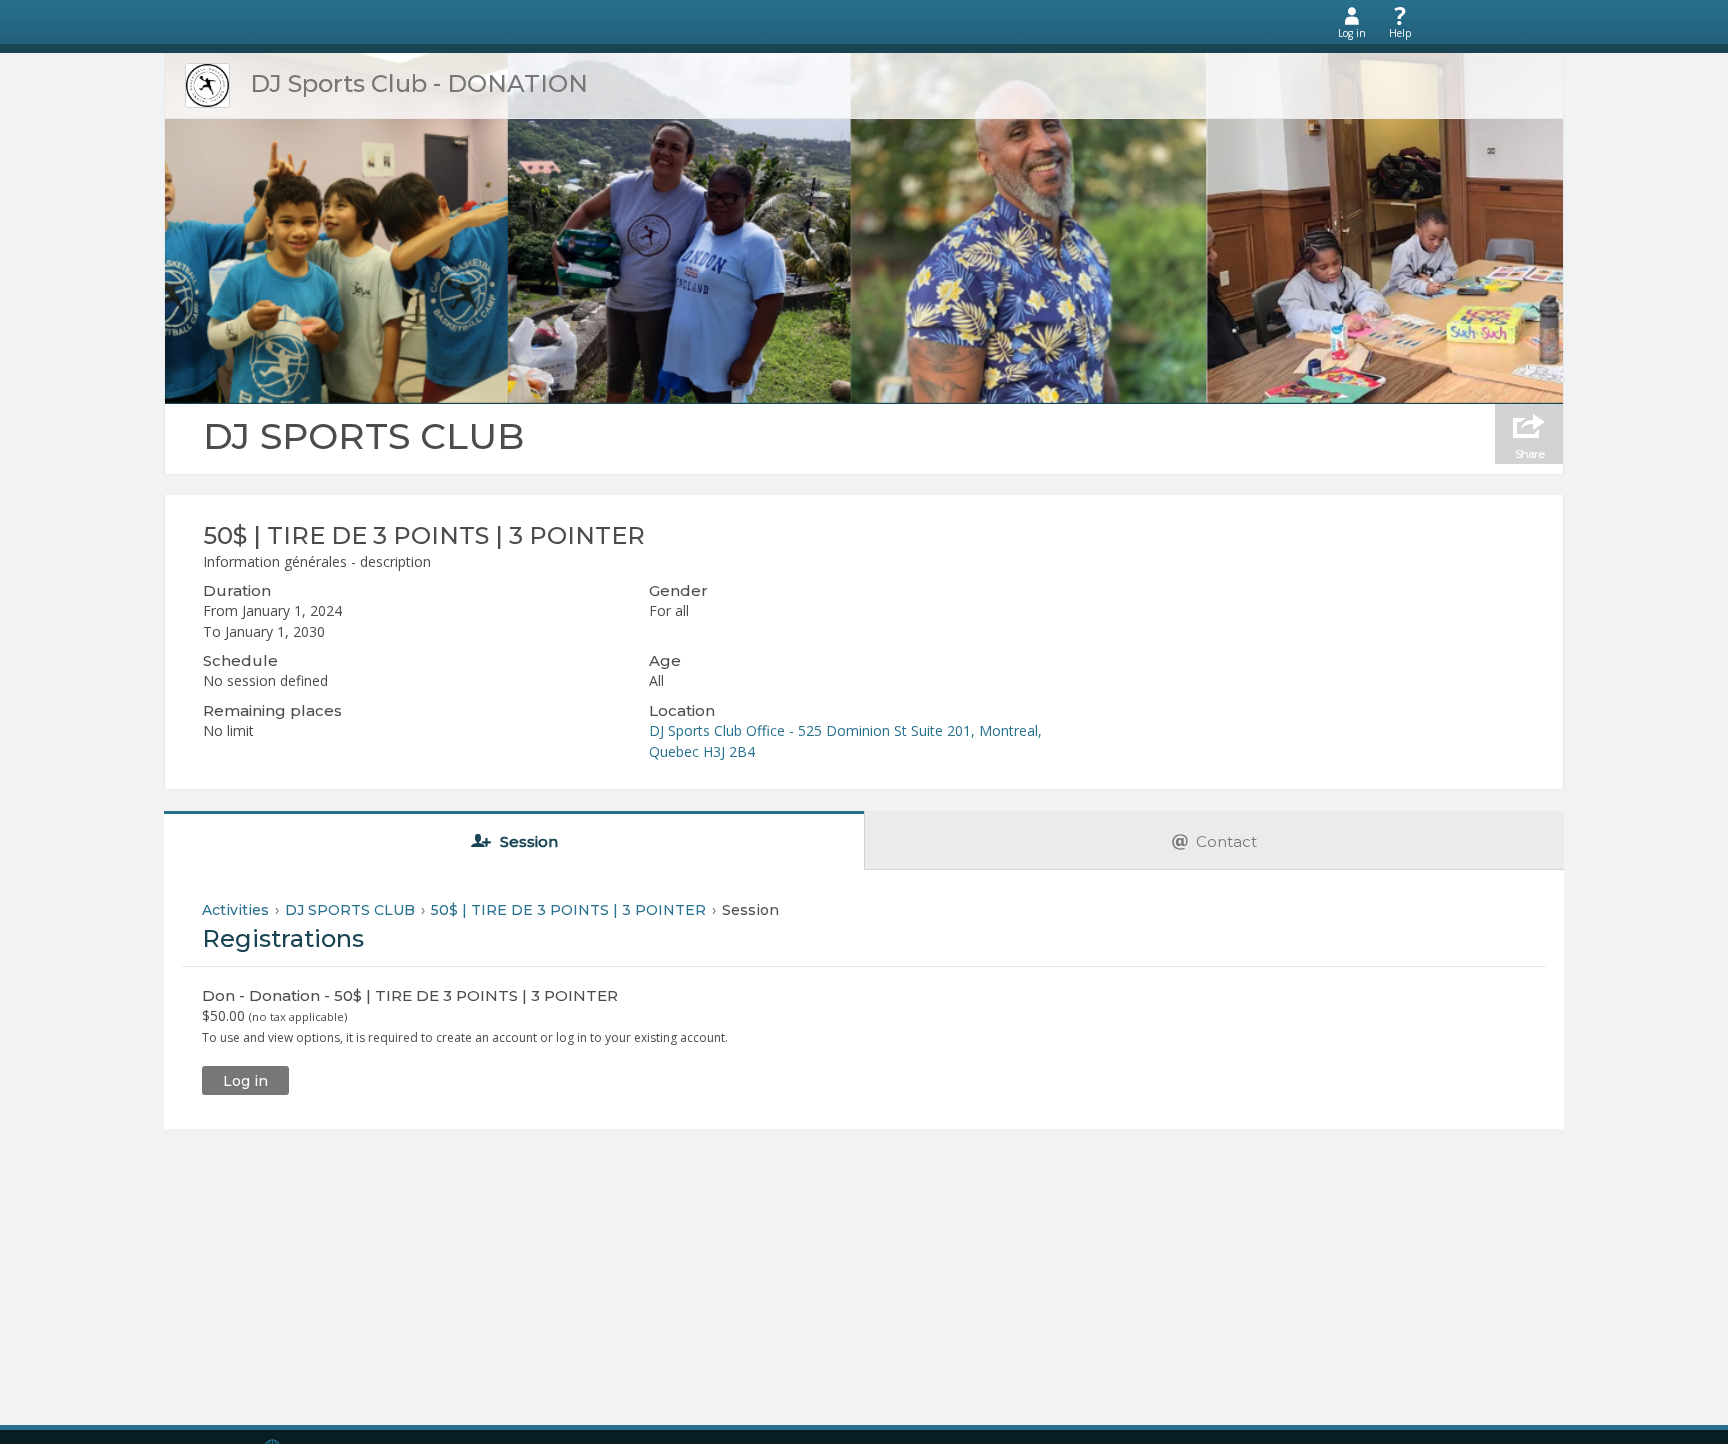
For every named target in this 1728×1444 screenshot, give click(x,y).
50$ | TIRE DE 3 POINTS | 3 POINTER (424, 535)
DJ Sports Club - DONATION (419, 83)
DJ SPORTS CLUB (363, 436)
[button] (245, 1080)
